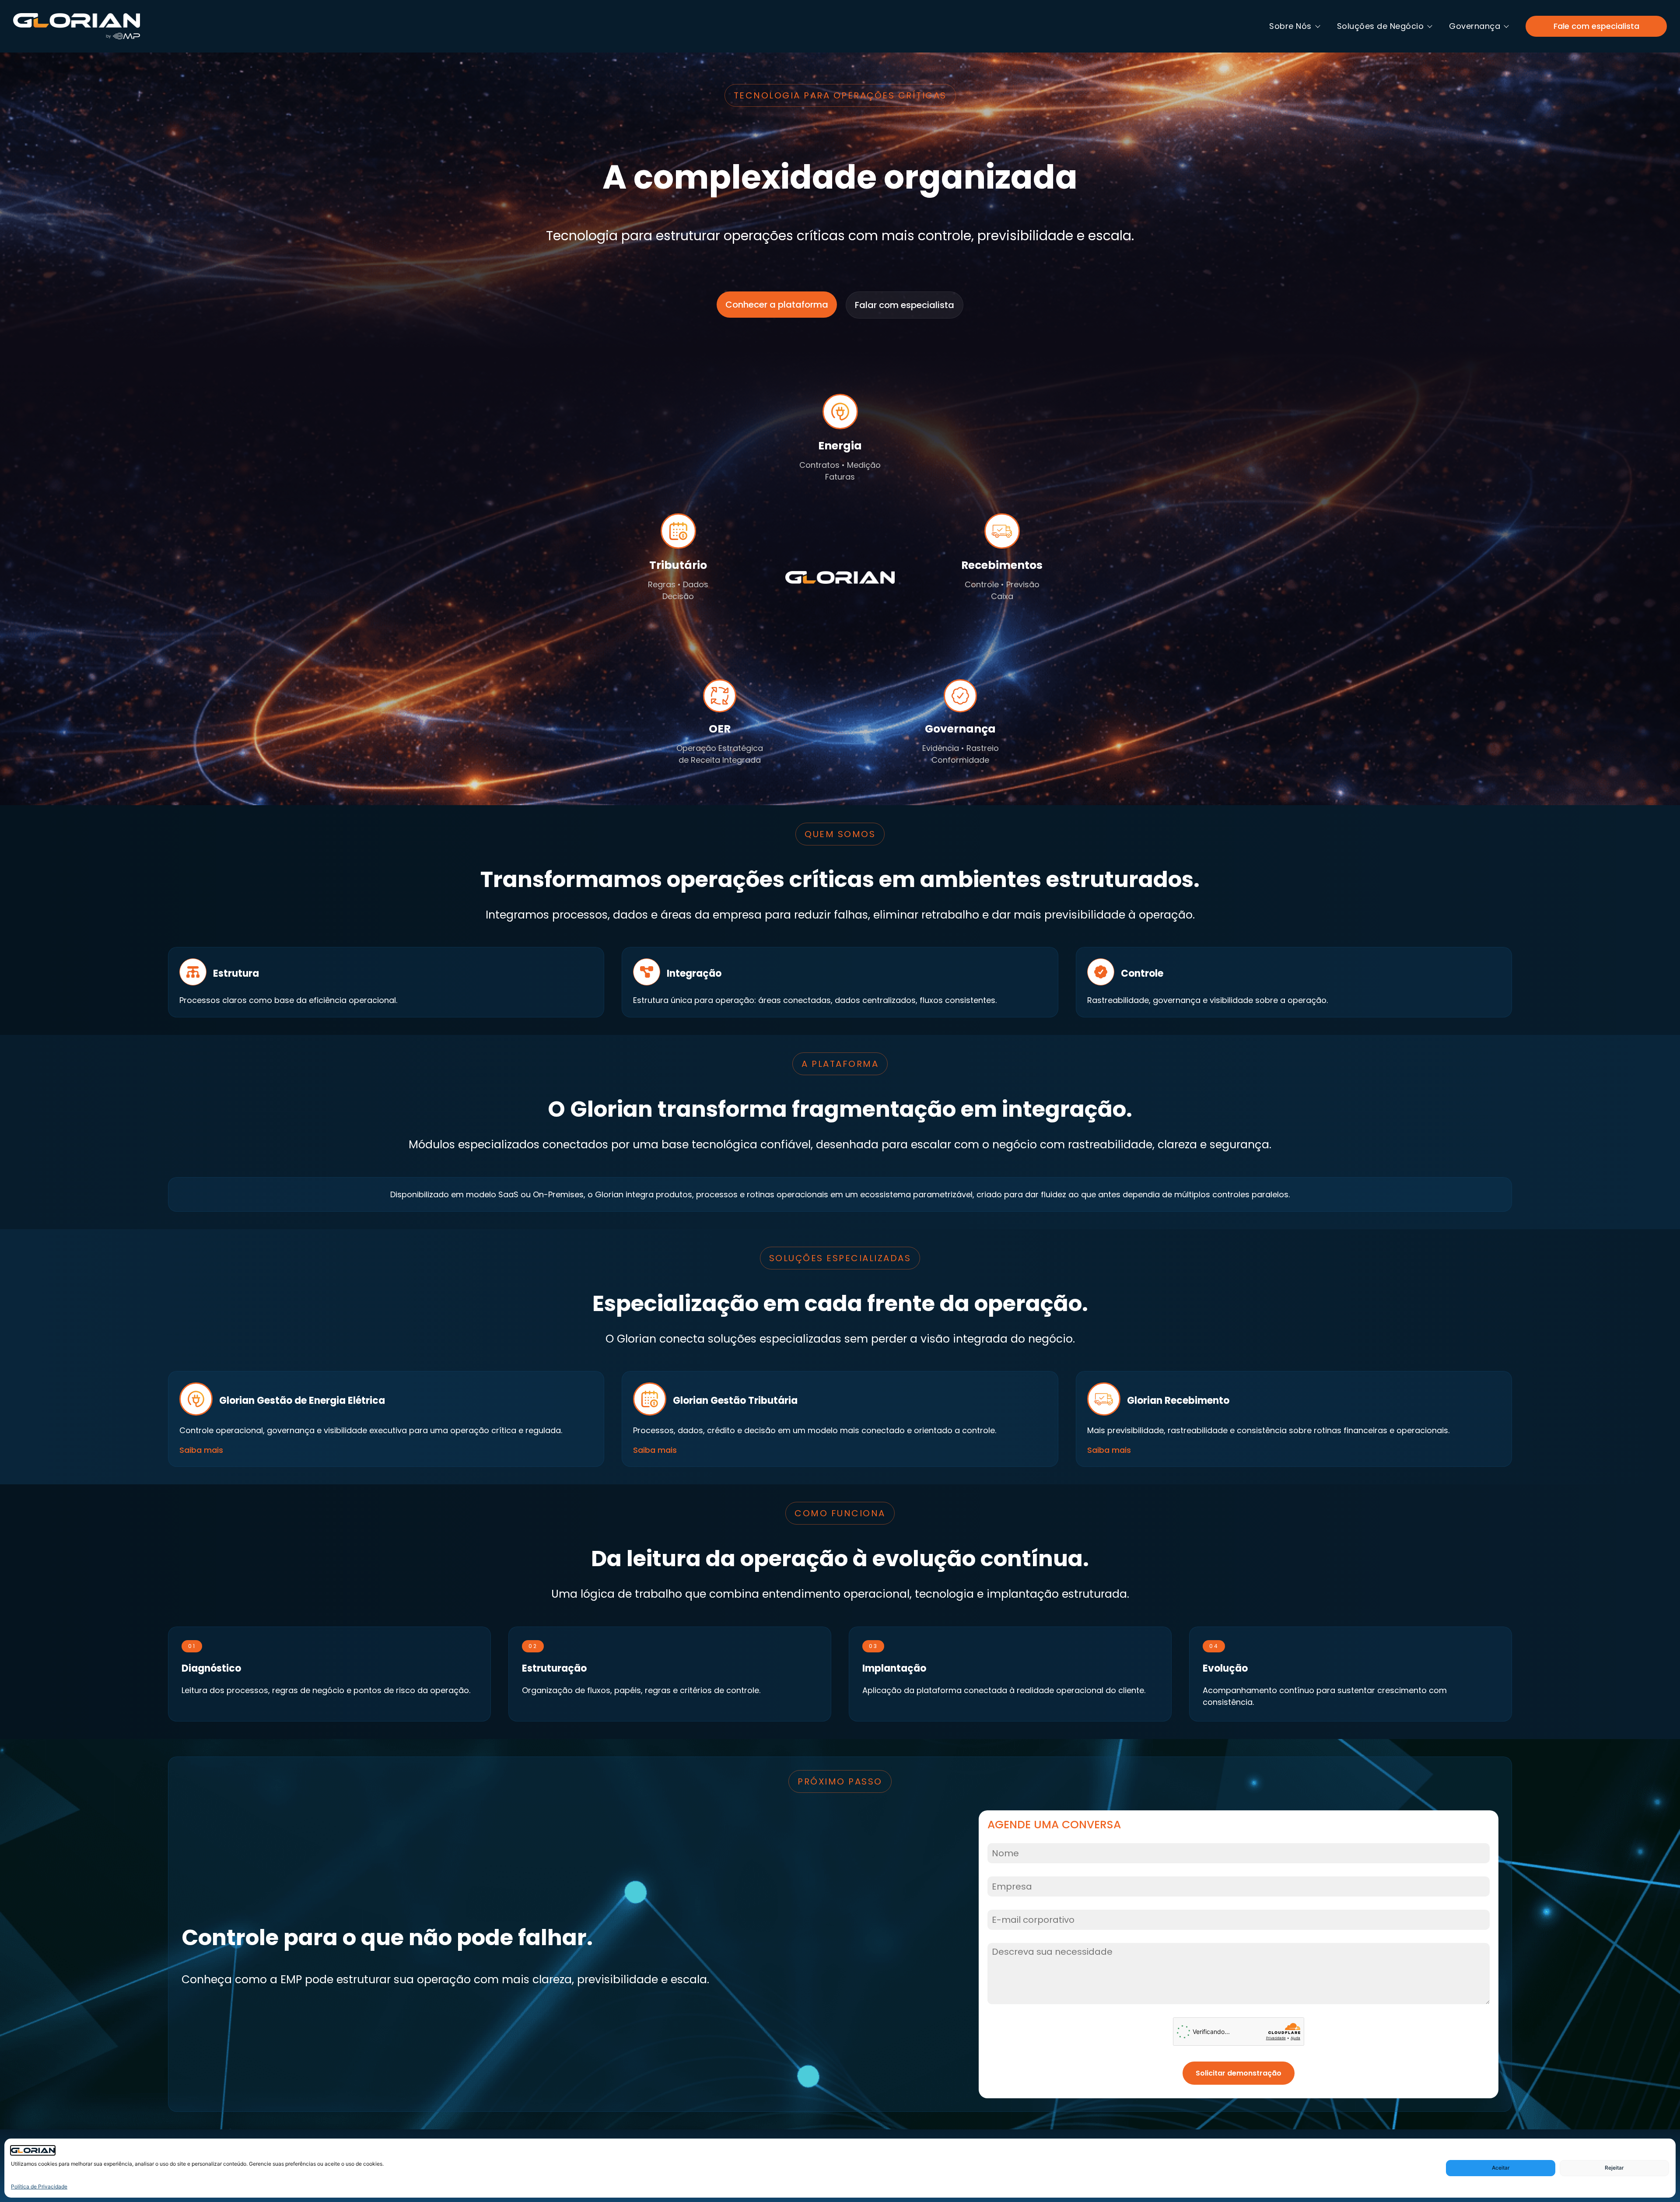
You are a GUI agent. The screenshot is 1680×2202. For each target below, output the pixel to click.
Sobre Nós (1290, 26)
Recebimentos (1002, 565)
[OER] (720, 696)
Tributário (678, 565)
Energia (840, 446)
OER (720, 729)
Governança (1475, 26)
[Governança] (960, 696)
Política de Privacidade (39, 2186)
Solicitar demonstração (1239, 2073)
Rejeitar (1614, 2168)
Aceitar (1501, 2168)
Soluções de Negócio (1381, 26)
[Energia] (840, 412)
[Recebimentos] (1002, 531)
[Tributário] (678, 531)
